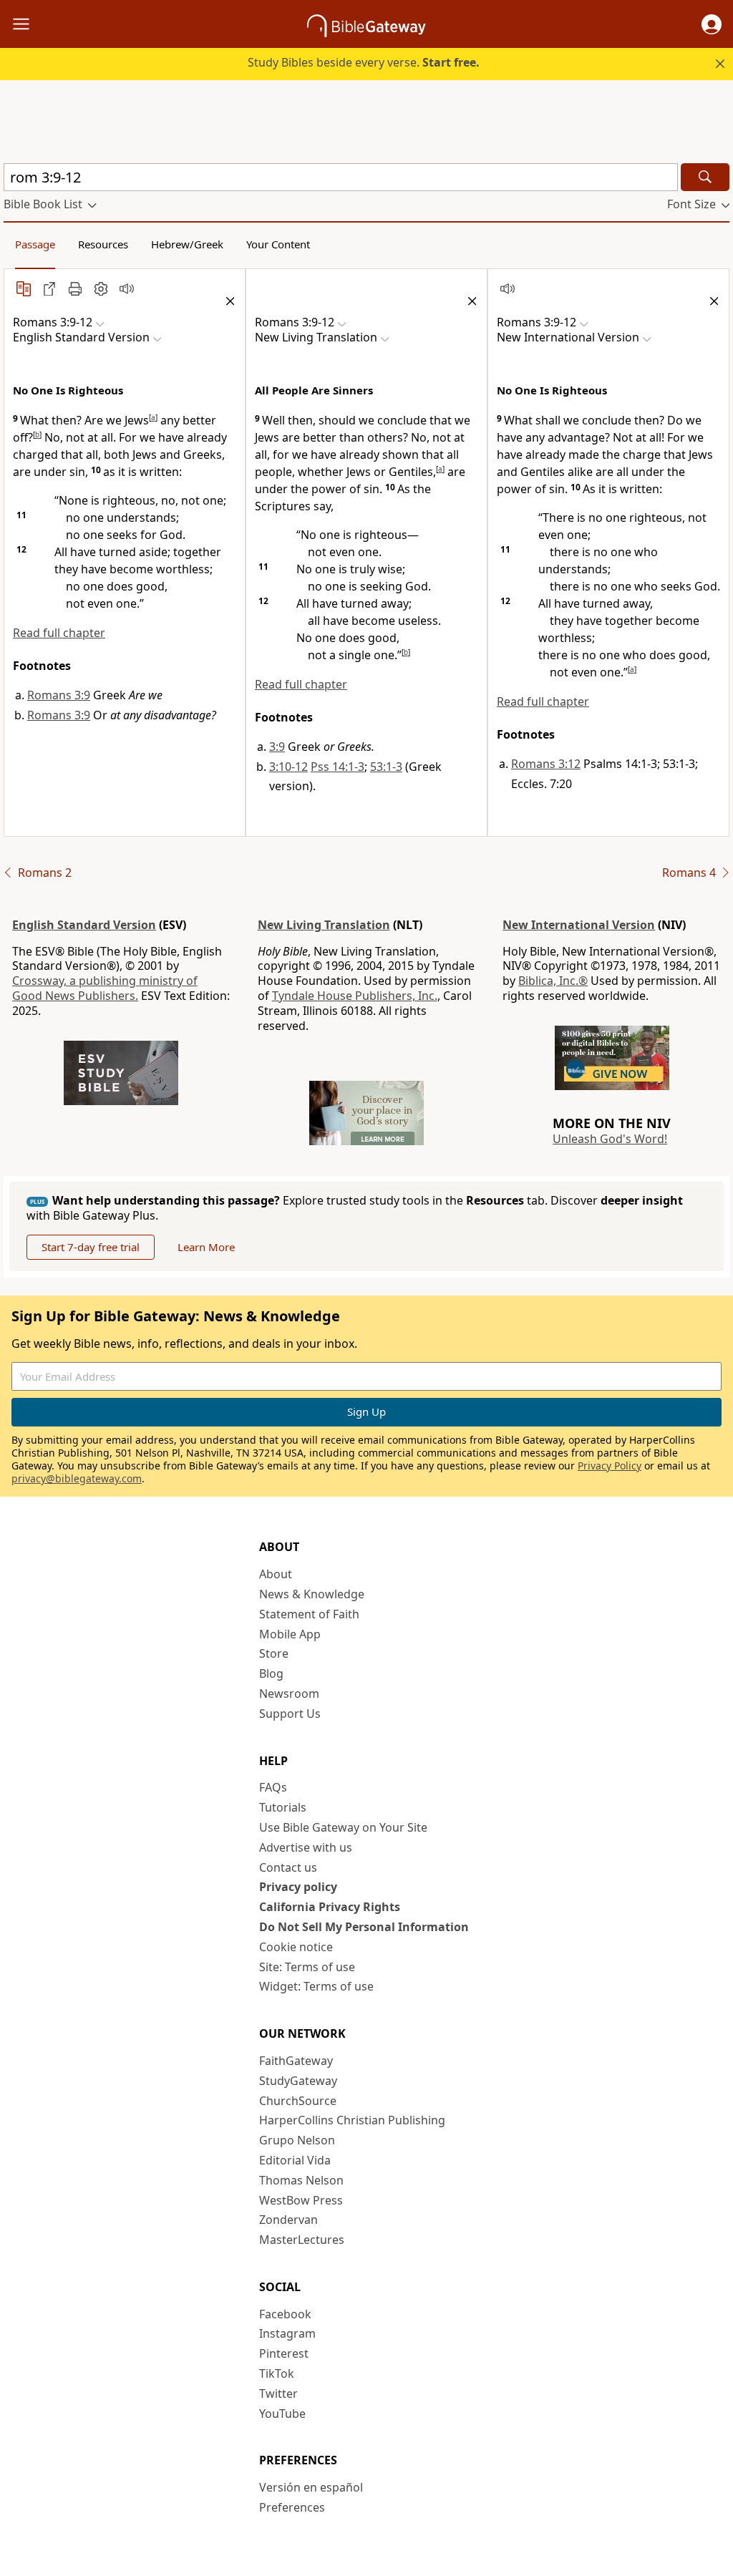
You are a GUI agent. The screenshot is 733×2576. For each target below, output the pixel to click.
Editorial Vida (295, 2160)
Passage (35, 244)
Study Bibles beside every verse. (364, 62)
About (276, 1574)
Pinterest (284, 2353)
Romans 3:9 (59, 695)
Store (274, 1653)
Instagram (287, 2333)
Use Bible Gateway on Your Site (343, 1827)
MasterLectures (302, 2240)
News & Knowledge (312, 1594)
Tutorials (283, 1807)
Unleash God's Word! (610, 1139)
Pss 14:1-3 (338, 767)
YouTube (282, 2414)
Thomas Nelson (301, 2180)
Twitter (278, 2393)
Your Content (278, 244)
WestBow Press (301, 2200)
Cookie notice (296, 1947)
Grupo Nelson (297, 2140)
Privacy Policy (610, 1466)
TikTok (277, 2373)
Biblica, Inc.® (553, 981)
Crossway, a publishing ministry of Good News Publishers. (105, 988)
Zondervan (288, 2220)
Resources (103, 244)
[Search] (705, 177)
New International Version (579, 925)
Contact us (288, 1867)
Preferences (292, 2507)
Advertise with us (306, 1847)
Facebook (285, 2314)
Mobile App (290, 1634)
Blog (271, 1673)
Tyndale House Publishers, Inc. (355, 996)
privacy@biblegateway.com (77, 1478)
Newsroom (289, 1693)
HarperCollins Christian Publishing (352, 2120)
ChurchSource (298, 2101)
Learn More (206, 1247)
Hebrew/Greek (187, 244)
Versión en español (311, 2487)
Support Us (290, 1714)
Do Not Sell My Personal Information (364, 1927)
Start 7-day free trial (91, 1247)
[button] (712, 24)
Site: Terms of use (307, 1967)
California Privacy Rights (330, 1907)
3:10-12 (288, 767)
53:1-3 (386, 767)
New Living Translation (324, 925)
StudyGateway (298, 2081)
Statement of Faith (309, 1614)
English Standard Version (84, 925)
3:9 (277, 747)
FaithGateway (296, 2061)
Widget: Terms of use (316, 1986)
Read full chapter (59, 633)
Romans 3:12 (546, 764)
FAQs (273, 1787)
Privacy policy (298, 1887)
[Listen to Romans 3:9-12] (127, 288)
